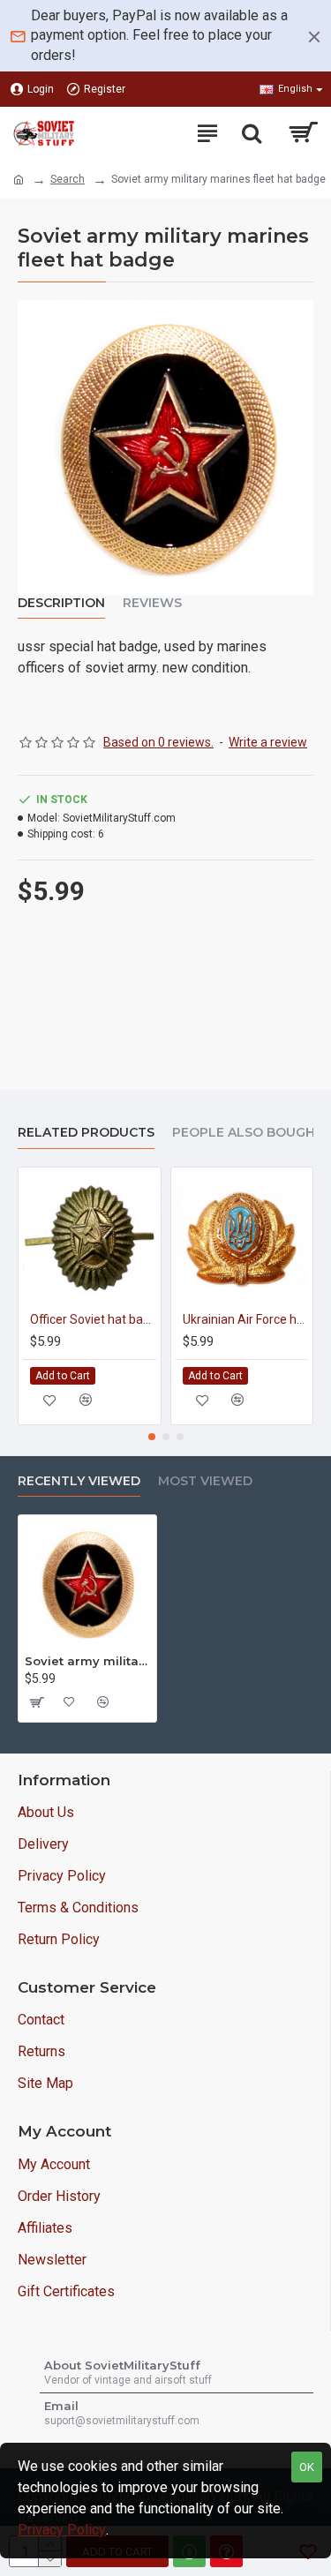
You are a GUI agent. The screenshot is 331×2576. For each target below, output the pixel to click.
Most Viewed (205, 1481)
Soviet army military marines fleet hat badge (87, 1661)
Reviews (152, 603)
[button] (152, 1437)
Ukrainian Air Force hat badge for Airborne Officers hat (246, 1319)
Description (61, 603)
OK (307, 2467)
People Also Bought (248, 1133)
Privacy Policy (62, 2530)
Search (68, 179)
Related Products (86, 1133)
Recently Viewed (79, 1481)
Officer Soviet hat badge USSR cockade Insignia (93, 1319)
